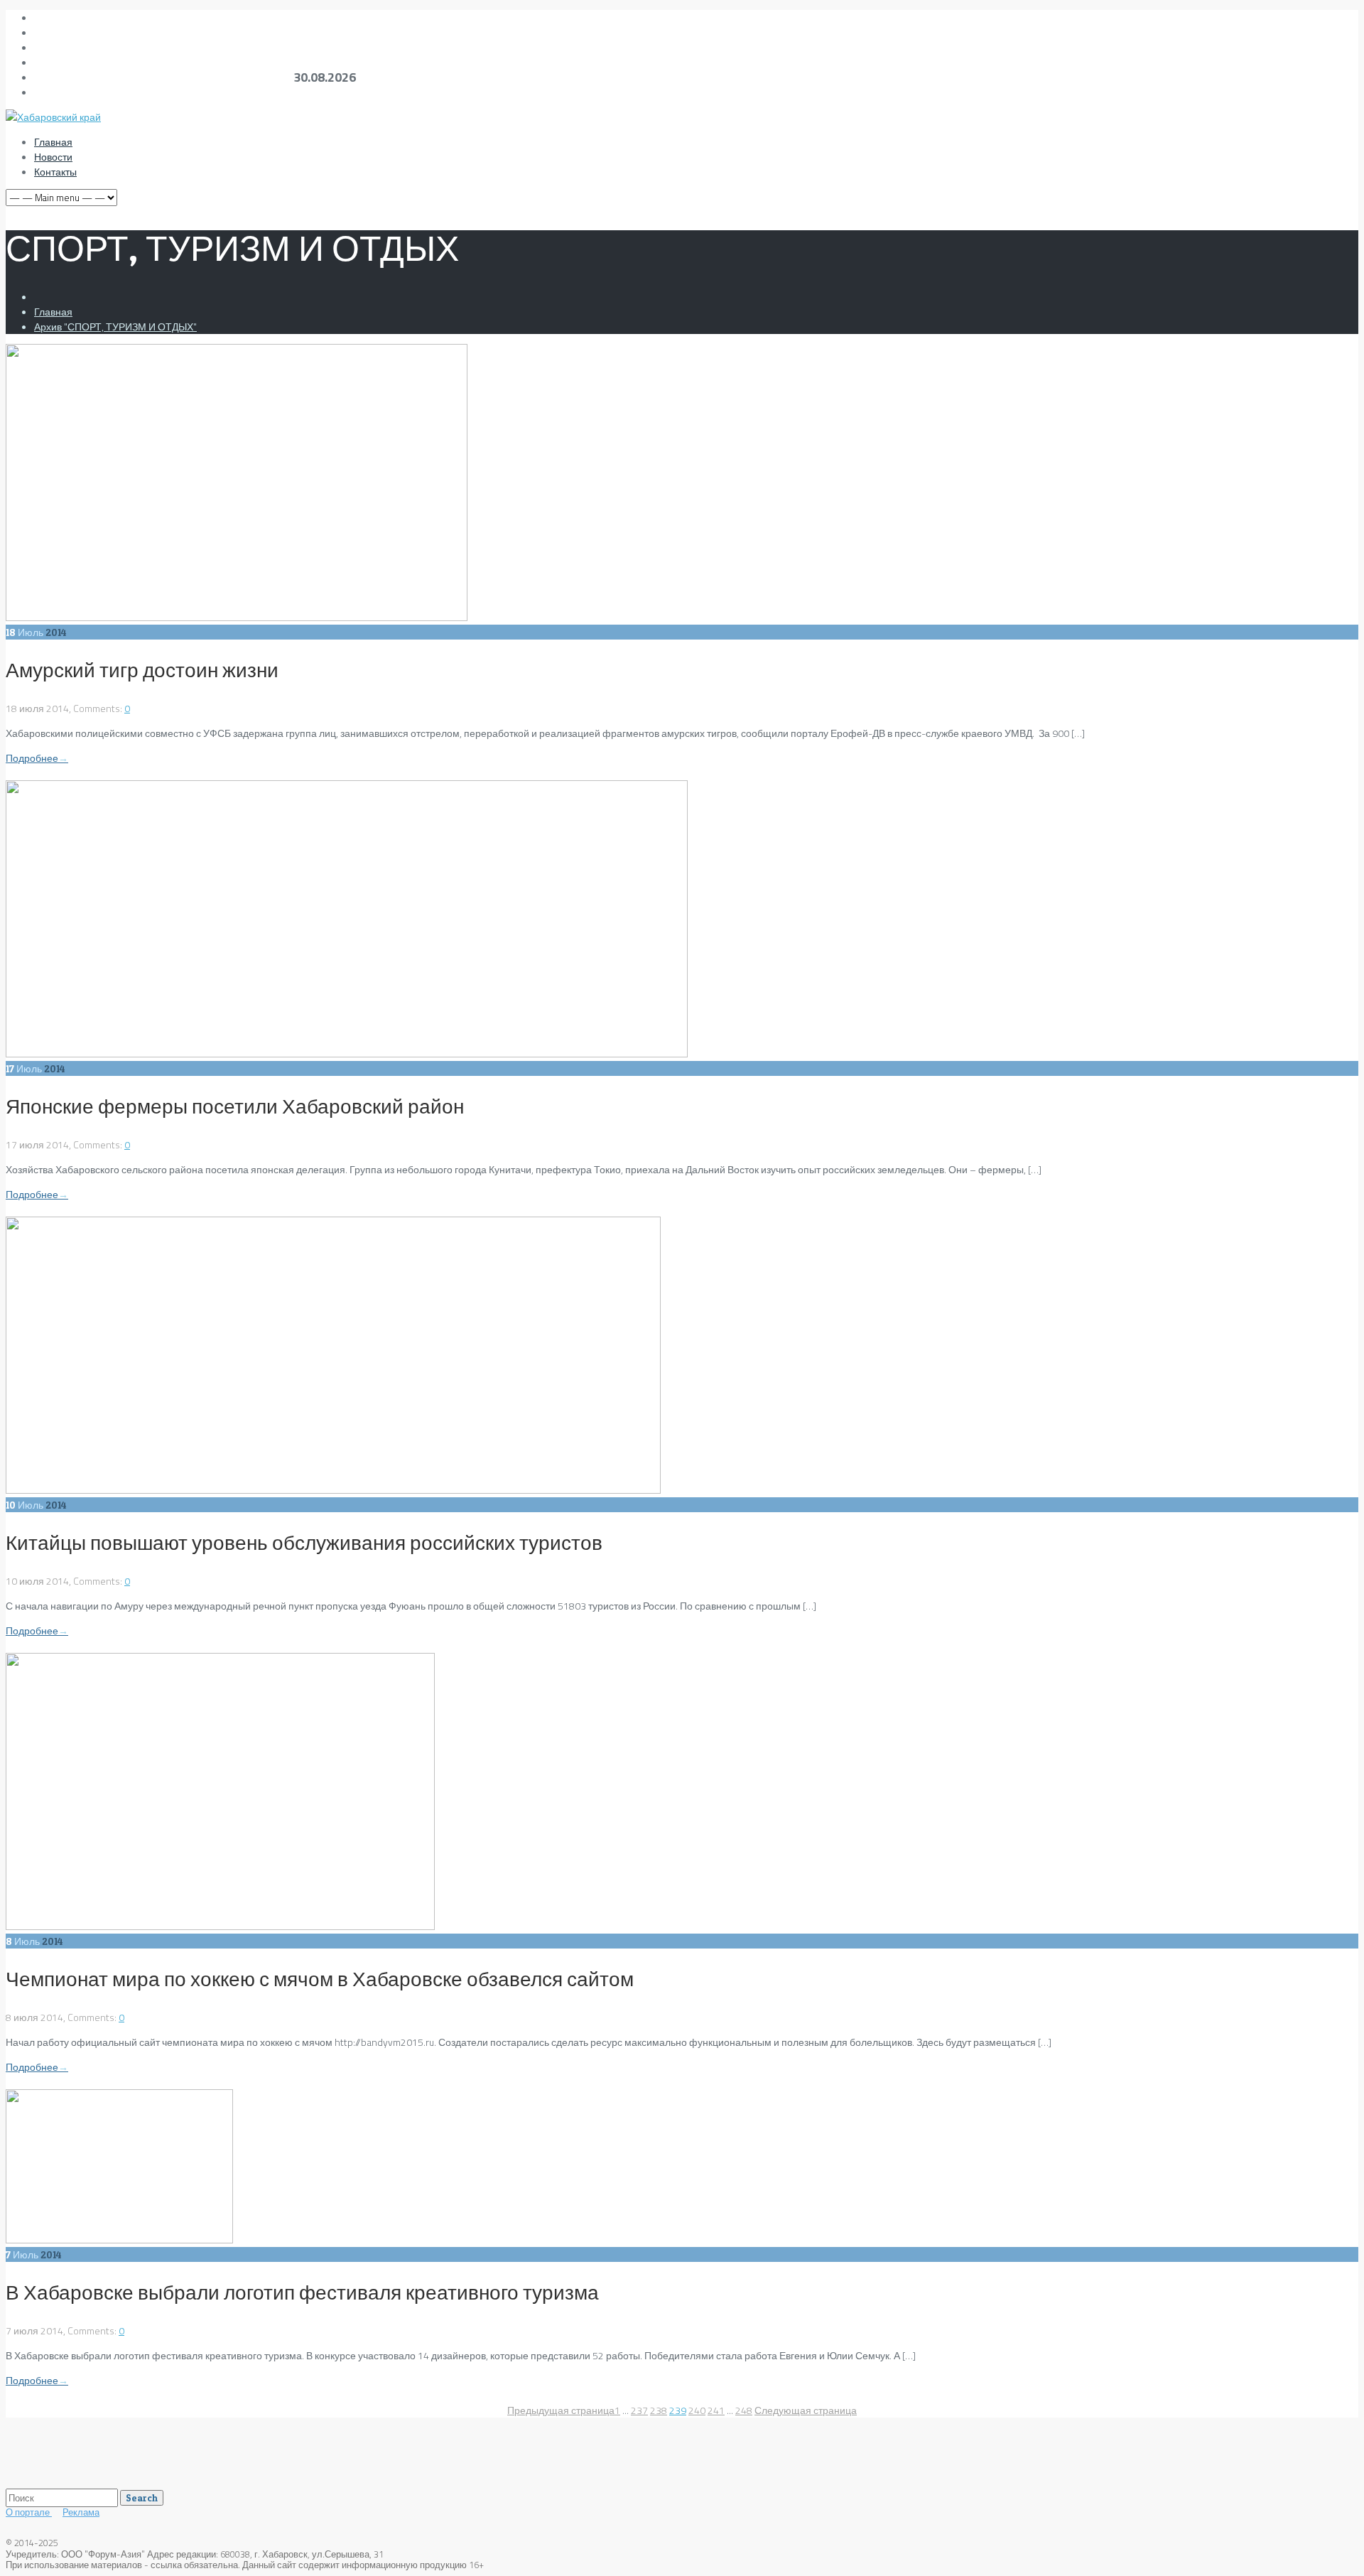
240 (697, 2410)
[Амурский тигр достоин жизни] (237, 617)
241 (716, 2410)
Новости (53, 157)
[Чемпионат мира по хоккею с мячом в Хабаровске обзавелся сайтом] (220, 1926)
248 (744, 2410)
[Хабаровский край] (53, 117)
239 (678, 2410)
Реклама (81, 2512)
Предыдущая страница (561, 2410)
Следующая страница (806, 2410)
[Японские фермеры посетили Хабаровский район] (347, 1053)
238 (659, 2410)
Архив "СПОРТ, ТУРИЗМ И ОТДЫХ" (115, 327)
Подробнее (37, 758)
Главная (53, 142)
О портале (29, 2512)
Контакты (55, 172)
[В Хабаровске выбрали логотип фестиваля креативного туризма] (119, 2240)
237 (639, 2410)
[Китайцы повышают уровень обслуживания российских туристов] (333, 1490)
